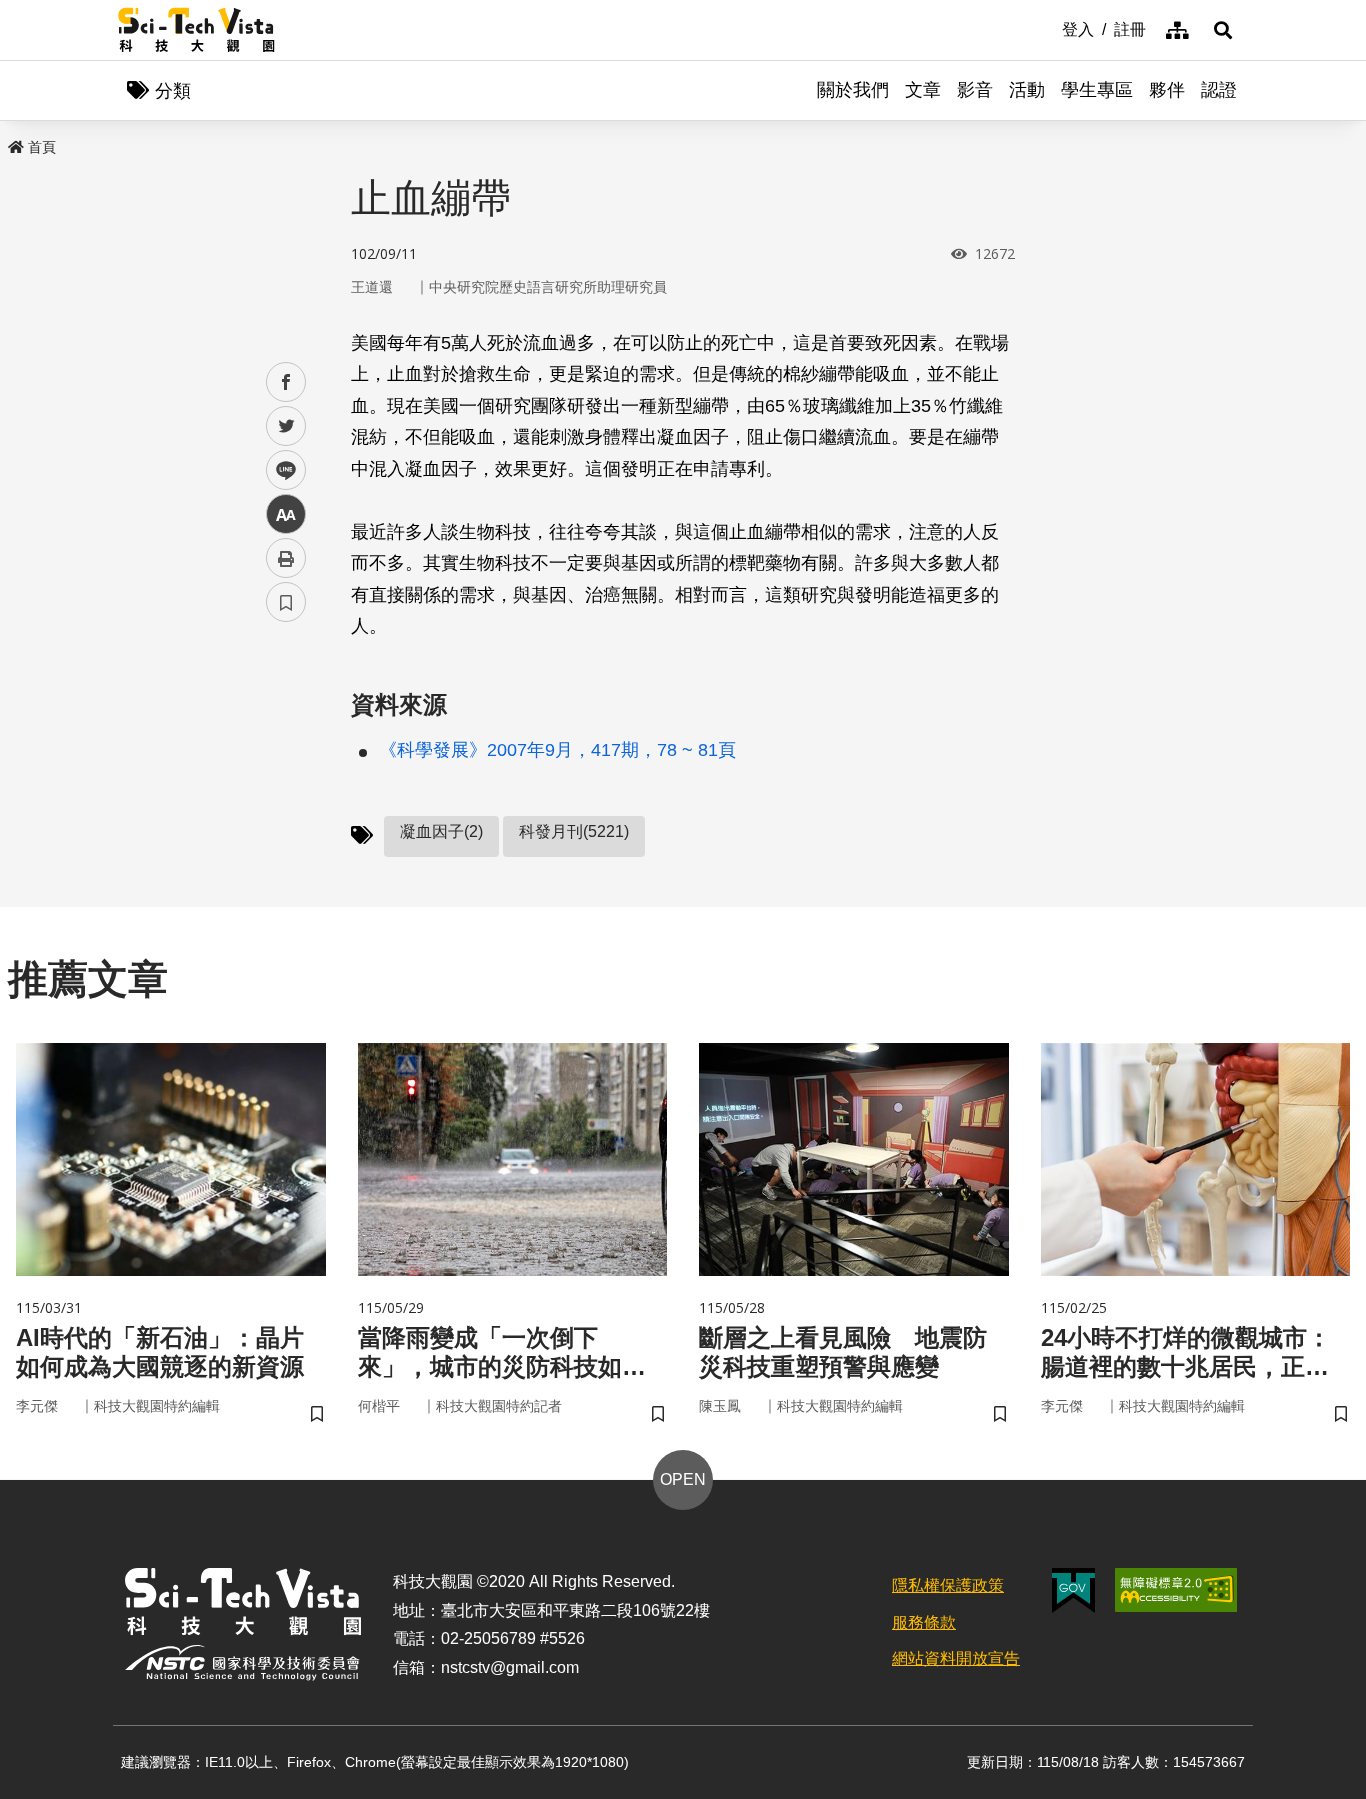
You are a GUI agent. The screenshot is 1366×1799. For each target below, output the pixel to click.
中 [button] (286, 514)
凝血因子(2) (441, 831)
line (280, 470)
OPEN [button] (683, 1479)
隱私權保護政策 (948, 1585)
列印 (286, 558)
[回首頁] (196, 30)
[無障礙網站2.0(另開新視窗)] (1176, 1590)
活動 (1027, 90)
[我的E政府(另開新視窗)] (1073, 1590)
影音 (975, 90)
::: (1048, 28)
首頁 (42, 147)
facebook (286, 382)
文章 (923, 90)
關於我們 (853, 90)
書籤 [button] (286, 602)
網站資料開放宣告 (956, 1658)
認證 (1219, 90)
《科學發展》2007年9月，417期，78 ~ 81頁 (557, 750)
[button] (1223, 30)
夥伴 (1167, 90)
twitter (286, 426)
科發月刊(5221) (574, 831)
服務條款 (924, 1622)
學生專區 (1097, 90)
